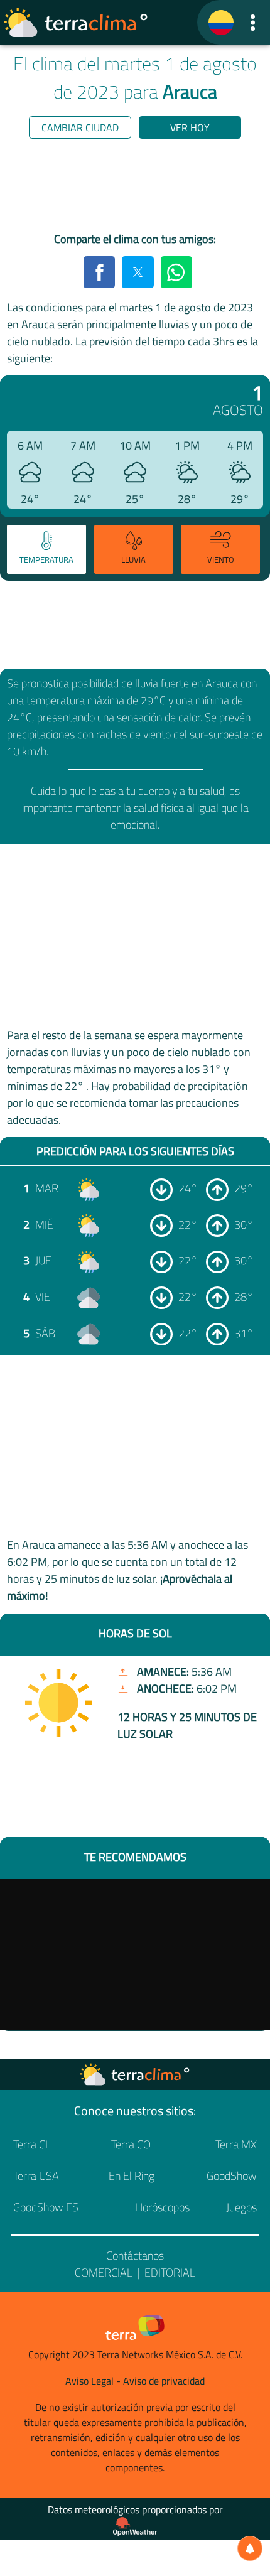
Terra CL (32, 2144)
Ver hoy (190, 127)
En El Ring (132, 2176)
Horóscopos (162, 2207)
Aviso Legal (89, 2381)
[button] (253, 22)
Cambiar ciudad (80, 127)
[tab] (46, 549)
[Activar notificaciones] (250, 2548)
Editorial (170, 2272)
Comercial (104, 2272)
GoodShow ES (46, 2207)
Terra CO (131, 2144)
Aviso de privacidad (164, 2381)
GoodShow (232, 2176)
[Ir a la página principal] (76, 23)
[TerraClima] (221, 23)
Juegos (241, 2207)
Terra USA (36, 2176)
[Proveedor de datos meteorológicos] (135, 2526)
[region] (135, 188)
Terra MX (236, 2144)
